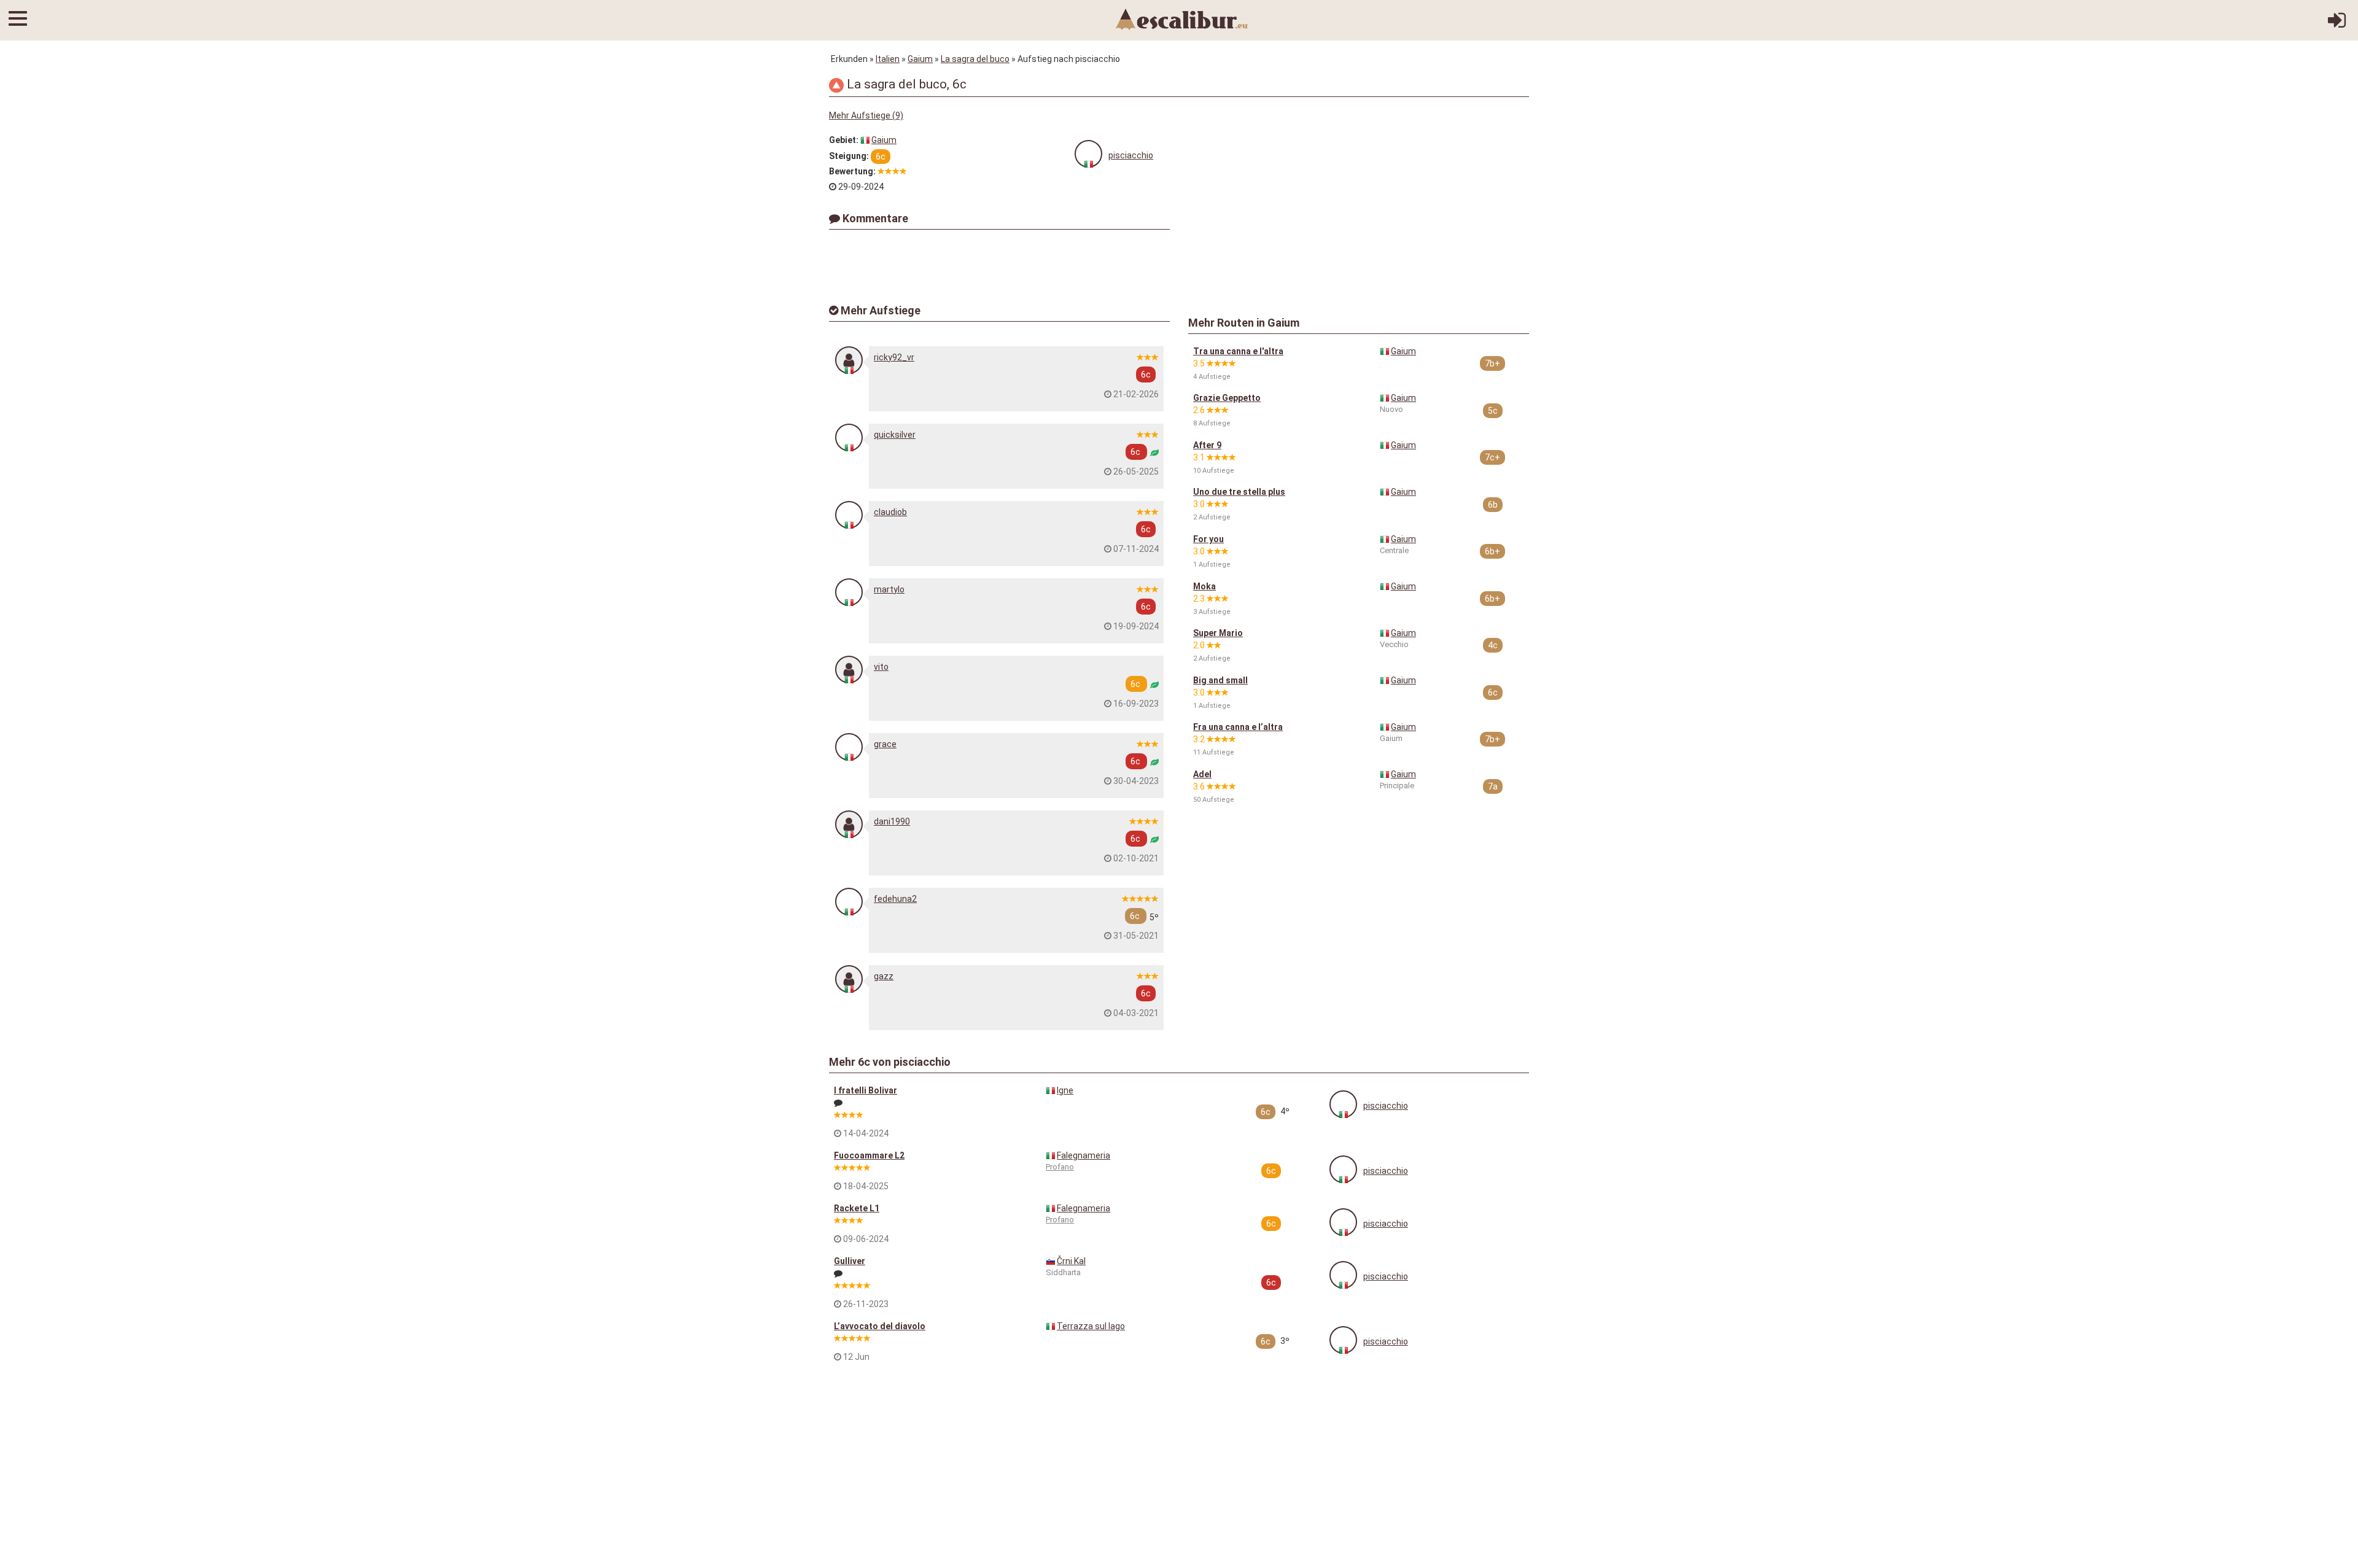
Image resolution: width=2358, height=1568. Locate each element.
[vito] (849, 670)
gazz (884, 976)
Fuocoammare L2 (869, 1155)
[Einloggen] (2337, 25)
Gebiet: (844, 140)
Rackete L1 (857, 1208)
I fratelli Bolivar (866, 1090)
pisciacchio (1131, 155)
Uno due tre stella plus (1239, 492)
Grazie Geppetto (1227, 398)
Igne (1065, 1090)
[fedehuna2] (849, 902)
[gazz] (849, 979)
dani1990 (892, 821)
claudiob (890, 512)
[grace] (849, 747)
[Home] (1182, 18)
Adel (1202, 774)
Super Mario (1218, 633)
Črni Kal (1071, 1261)
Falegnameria (1084, 1155)
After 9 (1207, 445)
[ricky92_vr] (849, 360)
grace (885, 744)
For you (1208, 539)
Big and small (1220, 680)
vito (881, 667)
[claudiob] (849, 515)
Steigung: (849, 156)
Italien (888, 59)
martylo (889, 589)
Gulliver (850, 1261)
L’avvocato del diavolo (880, 1326)
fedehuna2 (895, 899)
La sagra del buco (975, 59)
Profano (1060, 1167)
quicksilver (895, 435)
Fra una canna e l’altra (1238, 727)
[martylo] (849, 592)
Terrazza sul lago (1091, 1326)
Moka (1204, 586)
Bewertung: (852, 171)
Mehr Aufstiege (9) (866, 115)
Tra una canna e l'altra (1238, 351)
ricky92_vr (894, 357)
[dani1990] (849, 824)
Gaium (920, 59)
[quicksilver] (849, 437)
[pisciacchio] (1088, 154)
